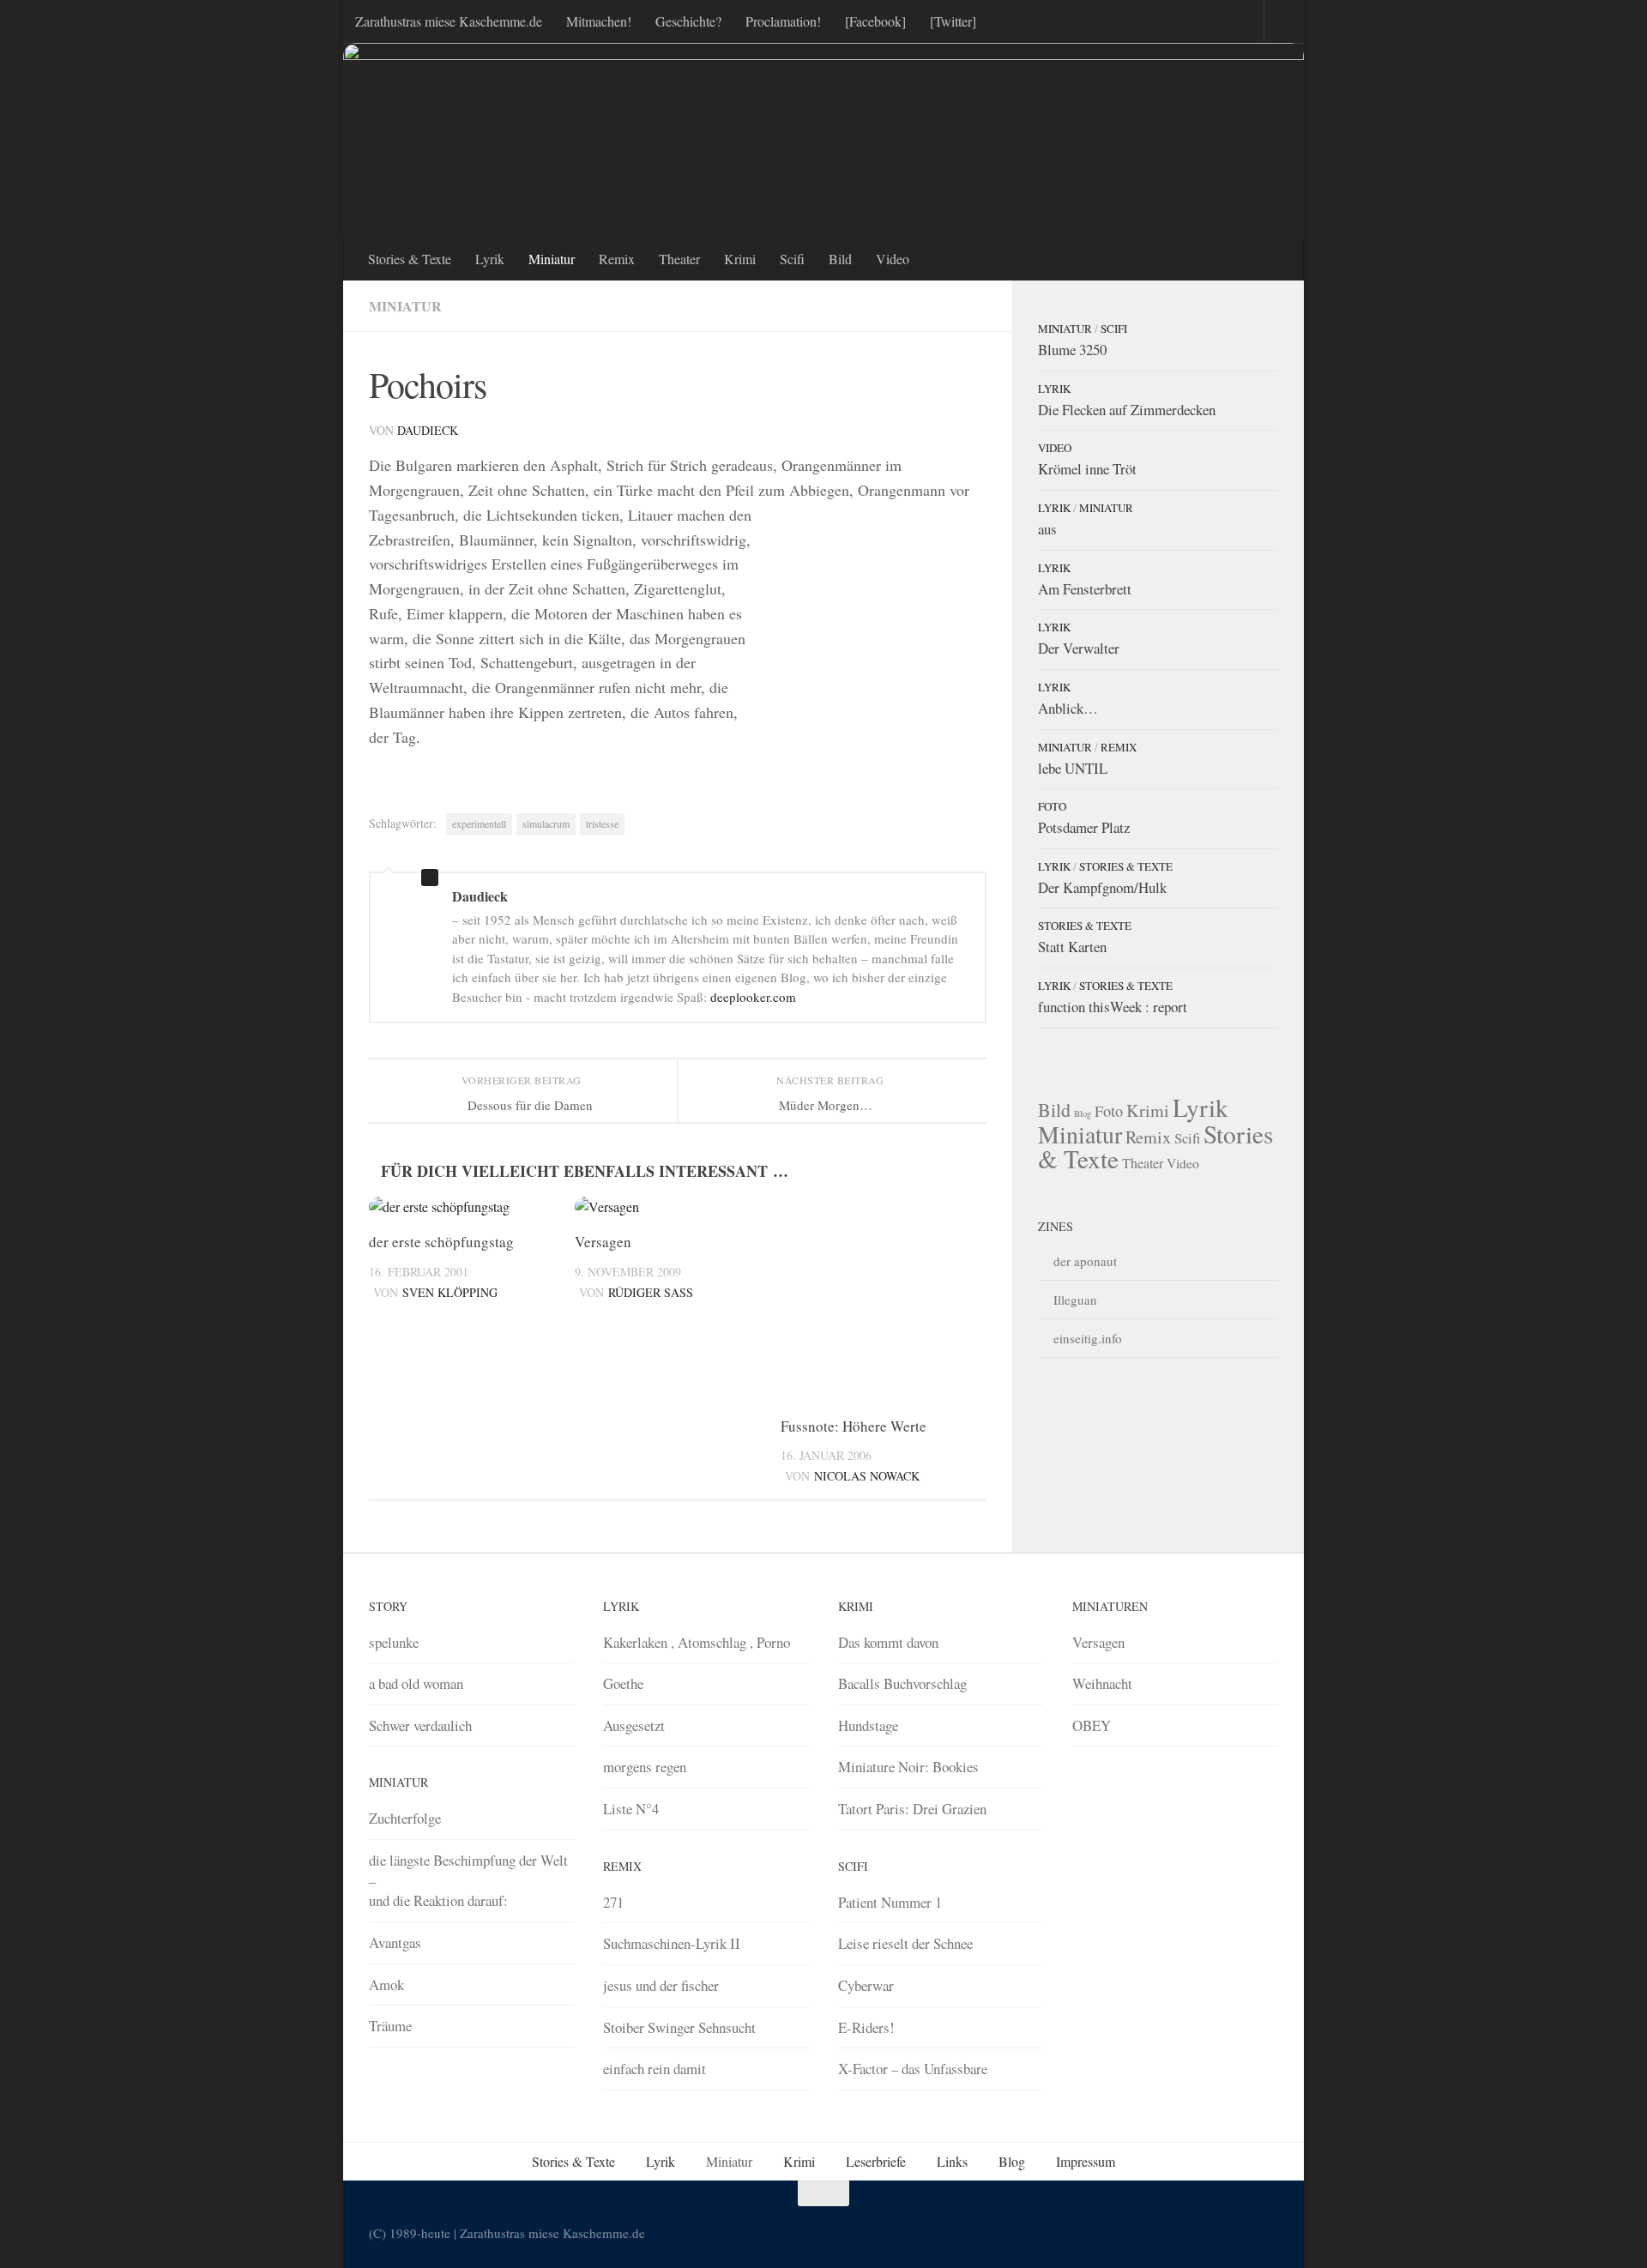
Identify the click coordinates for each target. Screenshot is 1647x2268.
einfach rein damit (655, 2069)
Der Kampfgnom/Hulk (1102, 887)
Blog (1083, 1113)
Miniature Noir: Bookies (908, 1767)
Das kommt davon (888, 1642)
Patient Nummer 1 (890, 1902)
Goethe (623, 1683)
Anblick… (1068, 708)
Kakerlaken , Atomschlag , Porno (697, 1642)
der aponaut (1085, 1261)
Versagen (603, 1242)
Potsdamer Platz (1084, 827)
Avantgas (395, 1942)
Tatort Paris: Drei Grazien (912, 1809)
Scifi (792, 259)
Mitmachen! (599, 21)
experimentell (479, 823)
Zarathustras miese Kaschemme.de (449, 21)
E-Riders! (866, 2027)
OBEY (1092, 1725)
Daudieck (428, 430)
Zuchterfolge (405, 1818)
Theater (679, 259)
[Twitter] (953, 21)
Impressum (1086, 2161)
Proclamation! (783, 21)
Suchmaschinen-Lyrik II (672, 1943)
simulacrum (546, 823)
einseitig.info (1088, 1338)
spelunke (394, 1642)
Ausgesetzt (634, 1725)
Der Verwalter (1079, 648)
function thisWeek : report (1113, 1007)
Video (893, 259)
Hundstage (868, 1725)
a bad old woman (416, 1683)
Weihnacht (1102, 1683)
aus (1047, 529)
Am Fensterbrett (1085, 589)
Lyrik (490, 259)
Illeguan (1075, 1300)
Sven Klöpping (450, 1292)
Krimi (740, 259)
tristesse (602, 823)
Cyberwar (866, 1985)
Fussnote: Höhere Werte (854, 1426)
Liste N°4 (631, 1809)
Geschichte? (688, 21)
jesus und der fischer (661, 1985)
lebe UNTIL (1073, 768)
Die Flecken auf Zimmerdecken (1127, 410)
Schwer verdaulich (420, 1725)
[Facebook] (875, 21)
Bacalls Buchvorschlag (902, 1683)
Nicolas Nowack (867, 1476)
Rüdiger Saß (651, 1292)
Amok (386, 1985)
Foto (1052, 806)
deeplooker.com (753, 997)
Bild (840, 259)
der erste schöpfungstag (441, 1242)
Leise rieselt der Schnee (905, 1943)
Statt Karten (1072, 947)
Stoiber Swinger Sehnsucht (679, 2027)
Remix (617, 259)
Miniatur (552, 259)
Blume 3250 (1072, 350)
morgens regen (645, 1767)
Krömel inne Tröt (1087, 469)
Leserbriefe (876, 2161)
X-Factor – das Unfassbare (913, 2069)
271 (613, 1902)
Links (952, 2161)
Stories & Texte (410, 259)
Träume (390, 2026)
